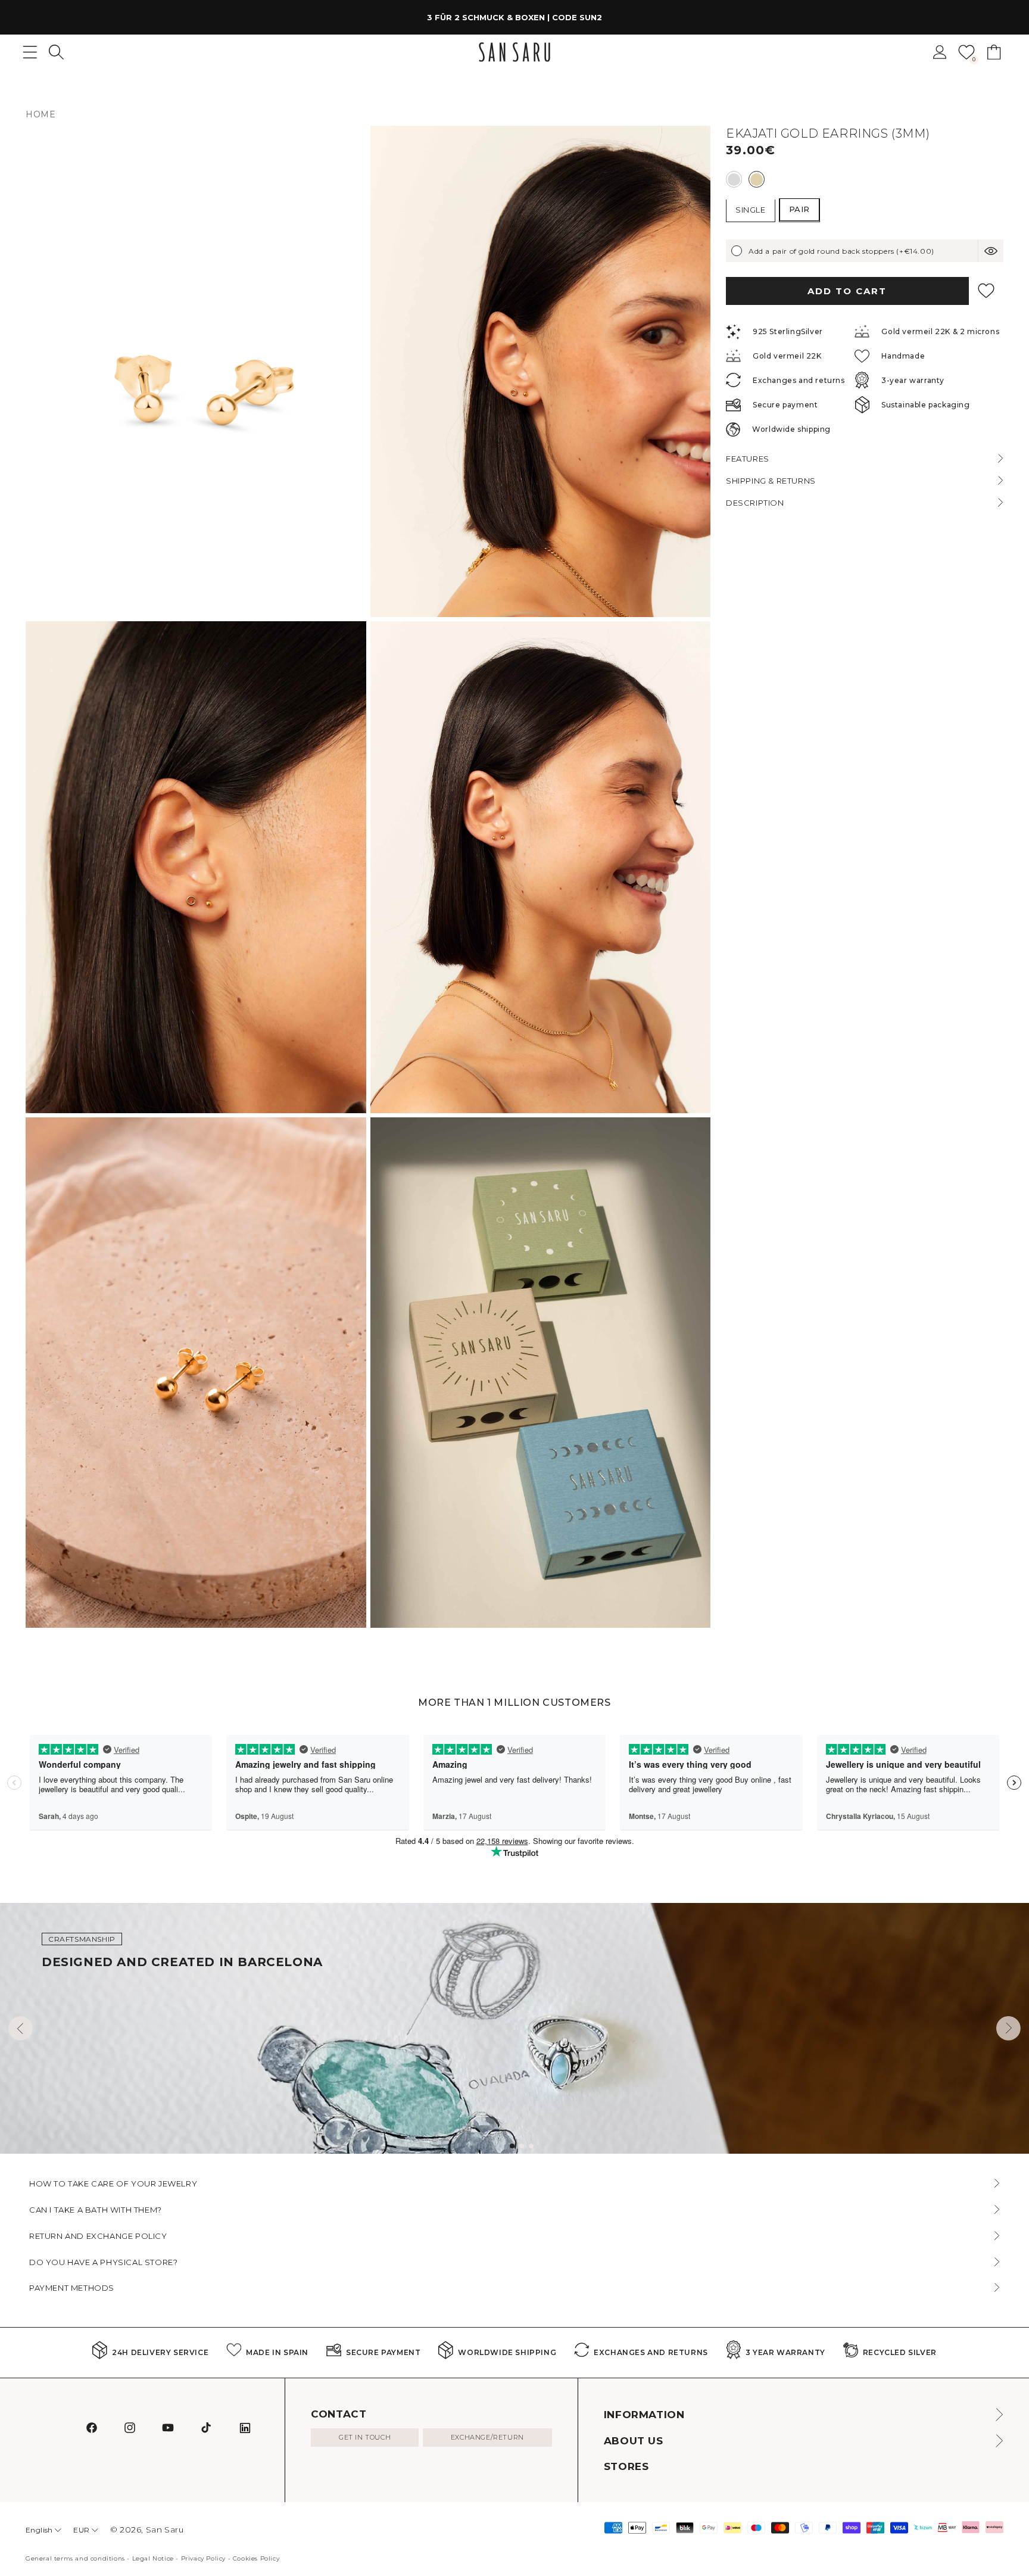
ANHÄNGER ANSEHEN (628, 17)
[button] (56, 52)
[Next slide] (1008, 2028)
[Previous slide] (21, 2028)
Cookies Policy (256, 2558)
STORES (626, 2466)
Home (40, 114)
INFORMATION (644, 2415)
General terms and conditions (75, 2558)
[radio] (734, 179)
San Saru (165, 2530)
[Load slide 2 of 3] (522, 2146)
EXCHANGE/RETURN (487, 2437)
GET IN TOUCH (365, 2437)
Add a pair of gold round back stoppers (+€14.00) (841, 250)
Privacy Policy (203, 2558)
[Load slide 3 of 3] (531, 2146)
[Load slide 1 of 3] (512, 2146)
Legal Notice (153, 2558)
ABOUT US (634, 2441)
